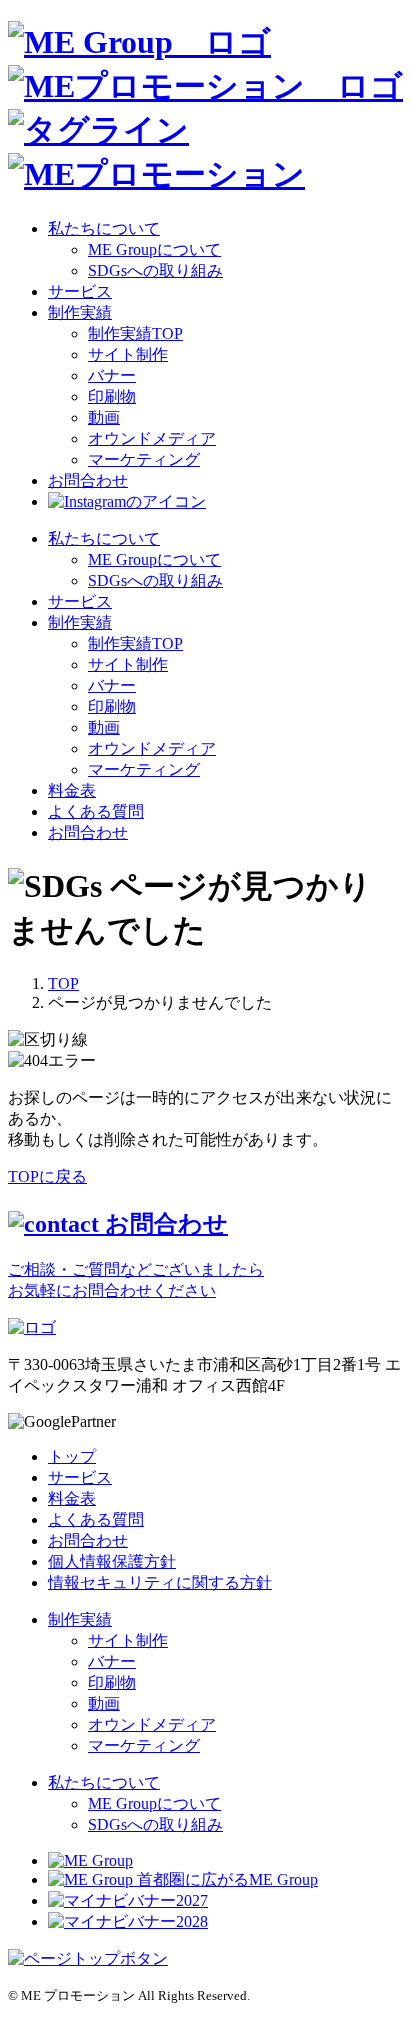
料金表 (72, 790)
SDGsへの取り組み (155, 270)
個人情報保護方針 (112, 1561)
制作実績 (80, 312)
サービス (80, 291)
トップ (72, 1456)
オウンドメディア (152, 438)
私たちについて (104, 228)
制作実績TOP (135, 333)
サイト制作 (128, 354)
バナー (112, 375)
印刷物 (112, 396)
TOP (63, 983)
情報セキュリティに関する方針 (160, 1582)
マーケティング (144, 459)
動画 (104, 417)
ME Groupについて (154, 249)
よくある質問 (96, 811)
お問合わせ (88, 832)
